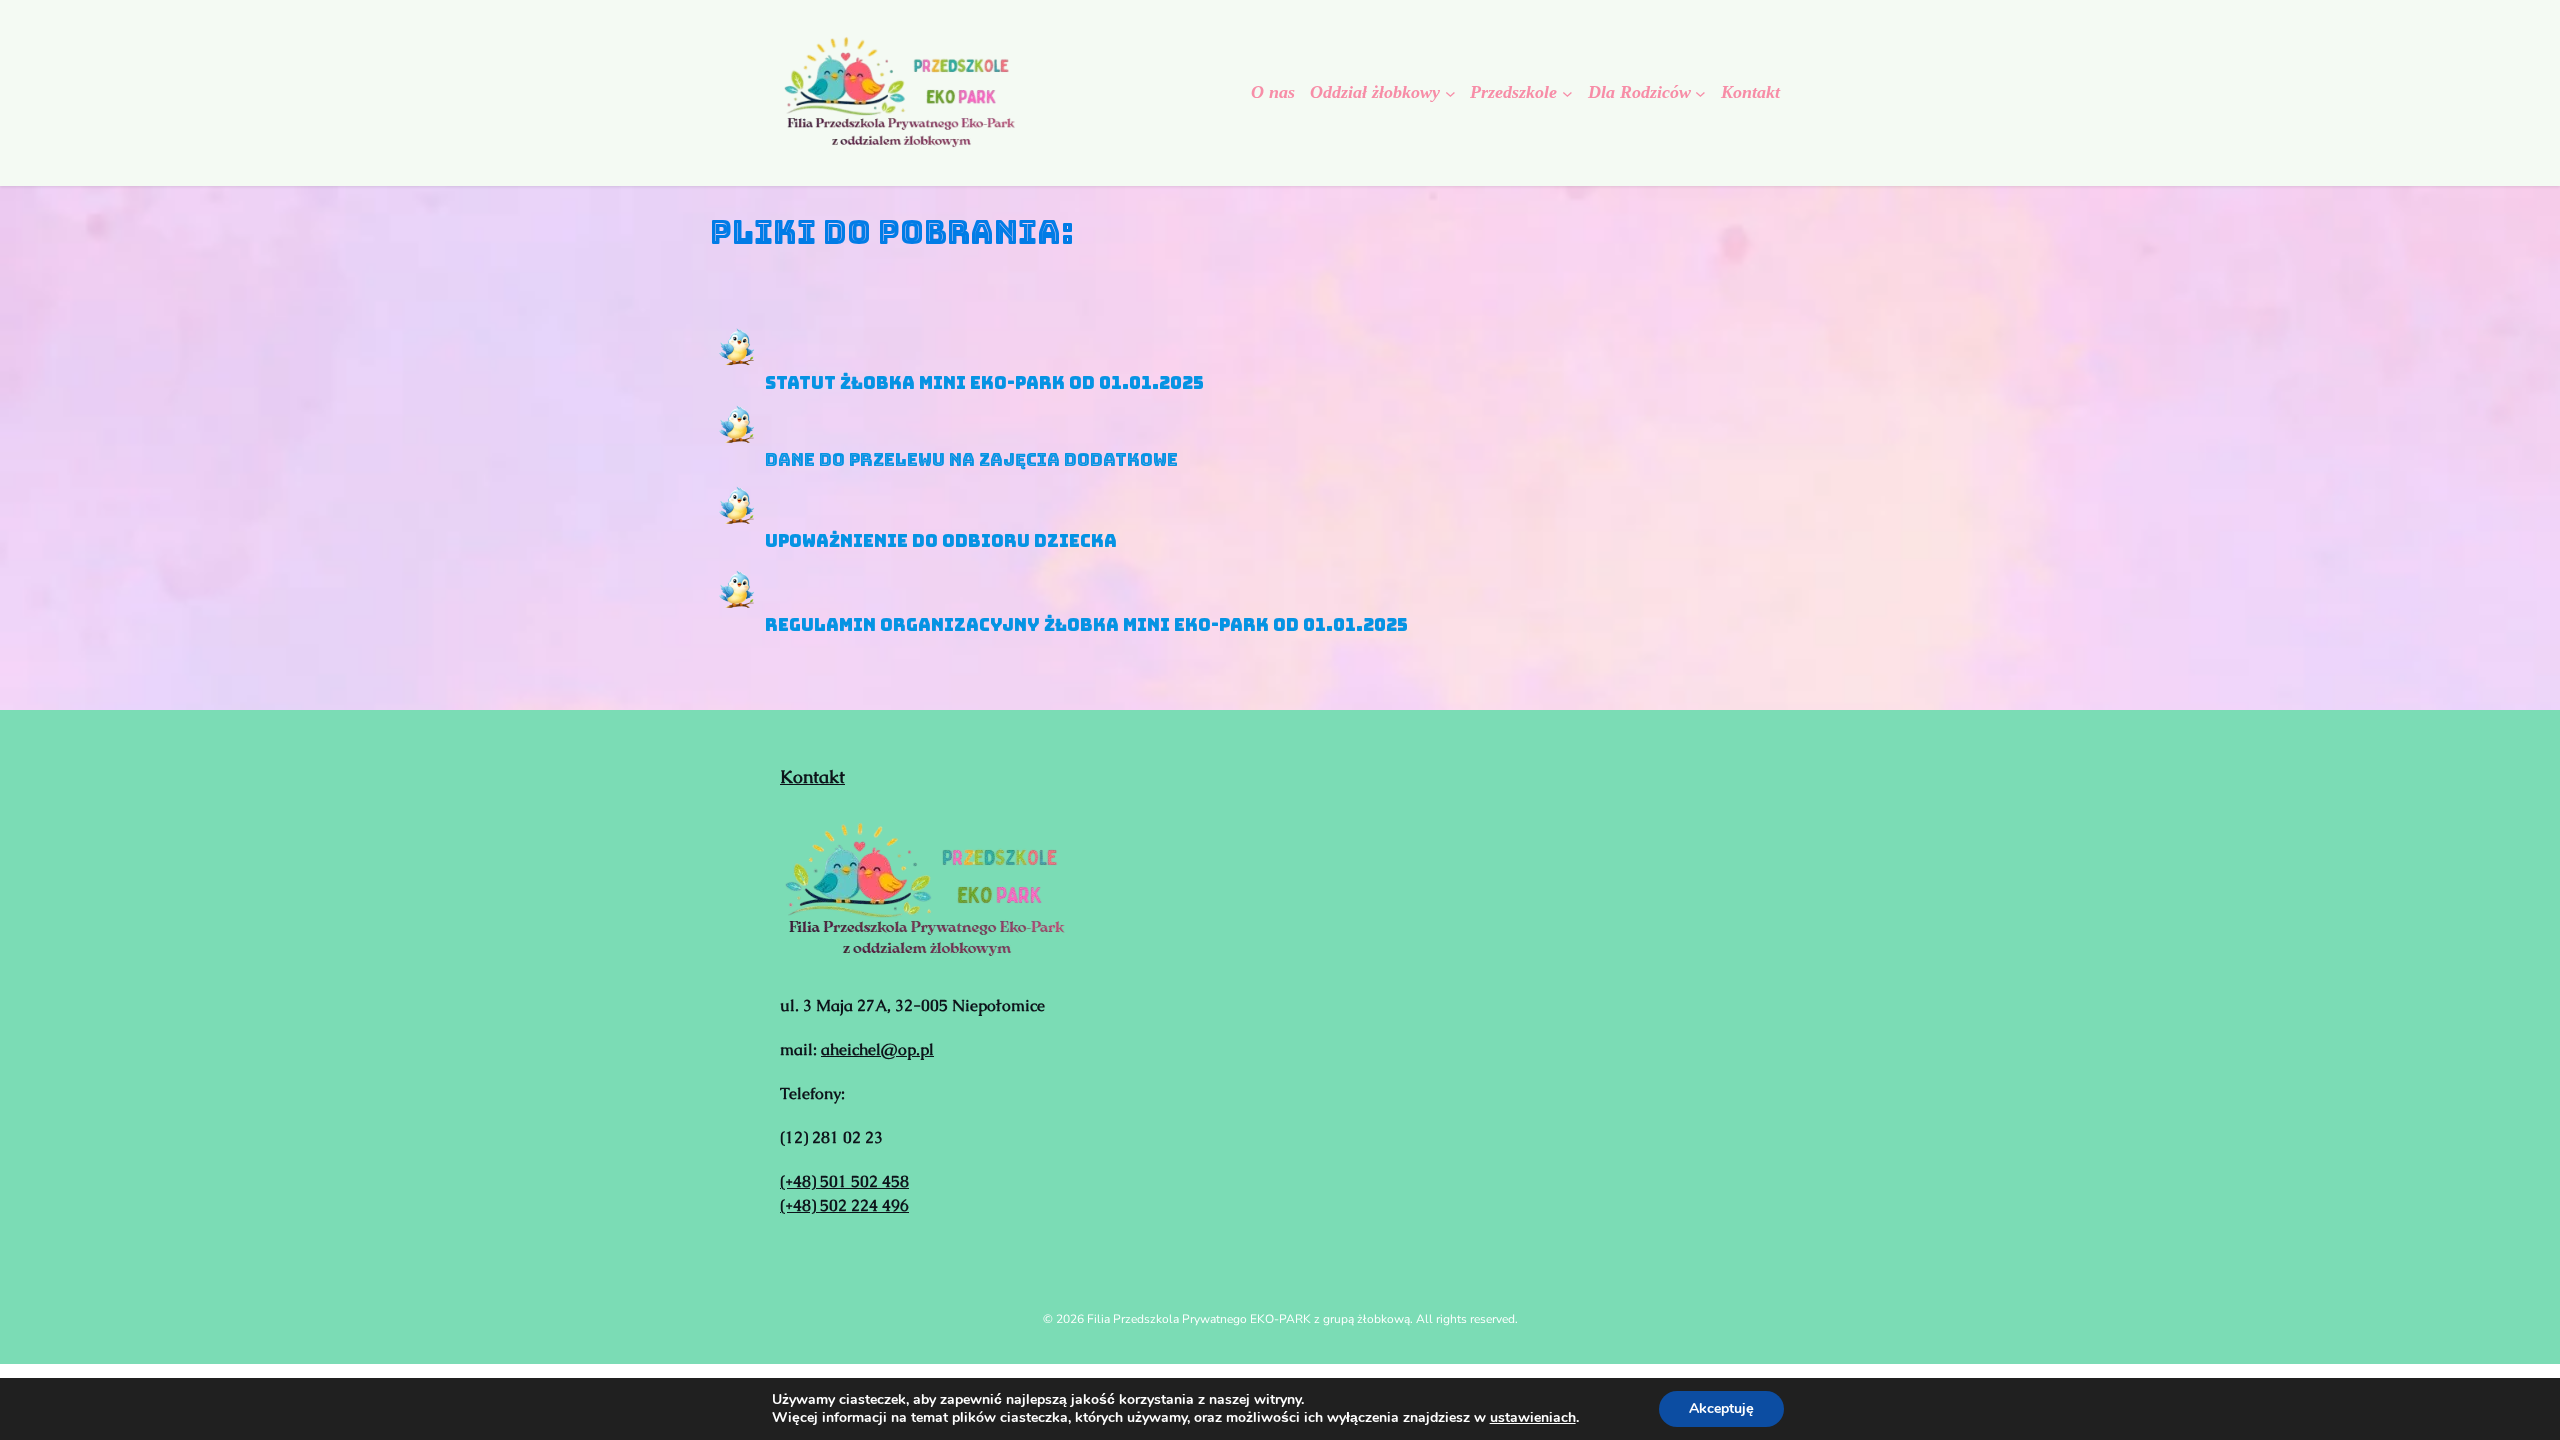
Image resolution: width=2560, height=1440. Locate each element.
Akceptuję (1721, 1408)
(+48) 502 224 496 (844, 1205)
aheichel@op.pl (877, 1049)
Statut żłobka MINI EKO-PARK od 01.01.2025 (984, 382)
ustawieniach (1533, 1418)
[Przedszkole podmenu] (1567, 92)
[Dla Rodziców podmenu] (1700, 92)
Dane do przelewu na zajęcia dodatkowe (971, 460)
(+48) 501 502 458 (844, 1181)
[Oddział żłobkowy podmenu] (1450, 92)
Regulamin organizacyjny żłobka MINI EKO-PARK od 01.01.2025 (1086, 625)
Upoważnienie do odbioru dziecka (941, 541)
